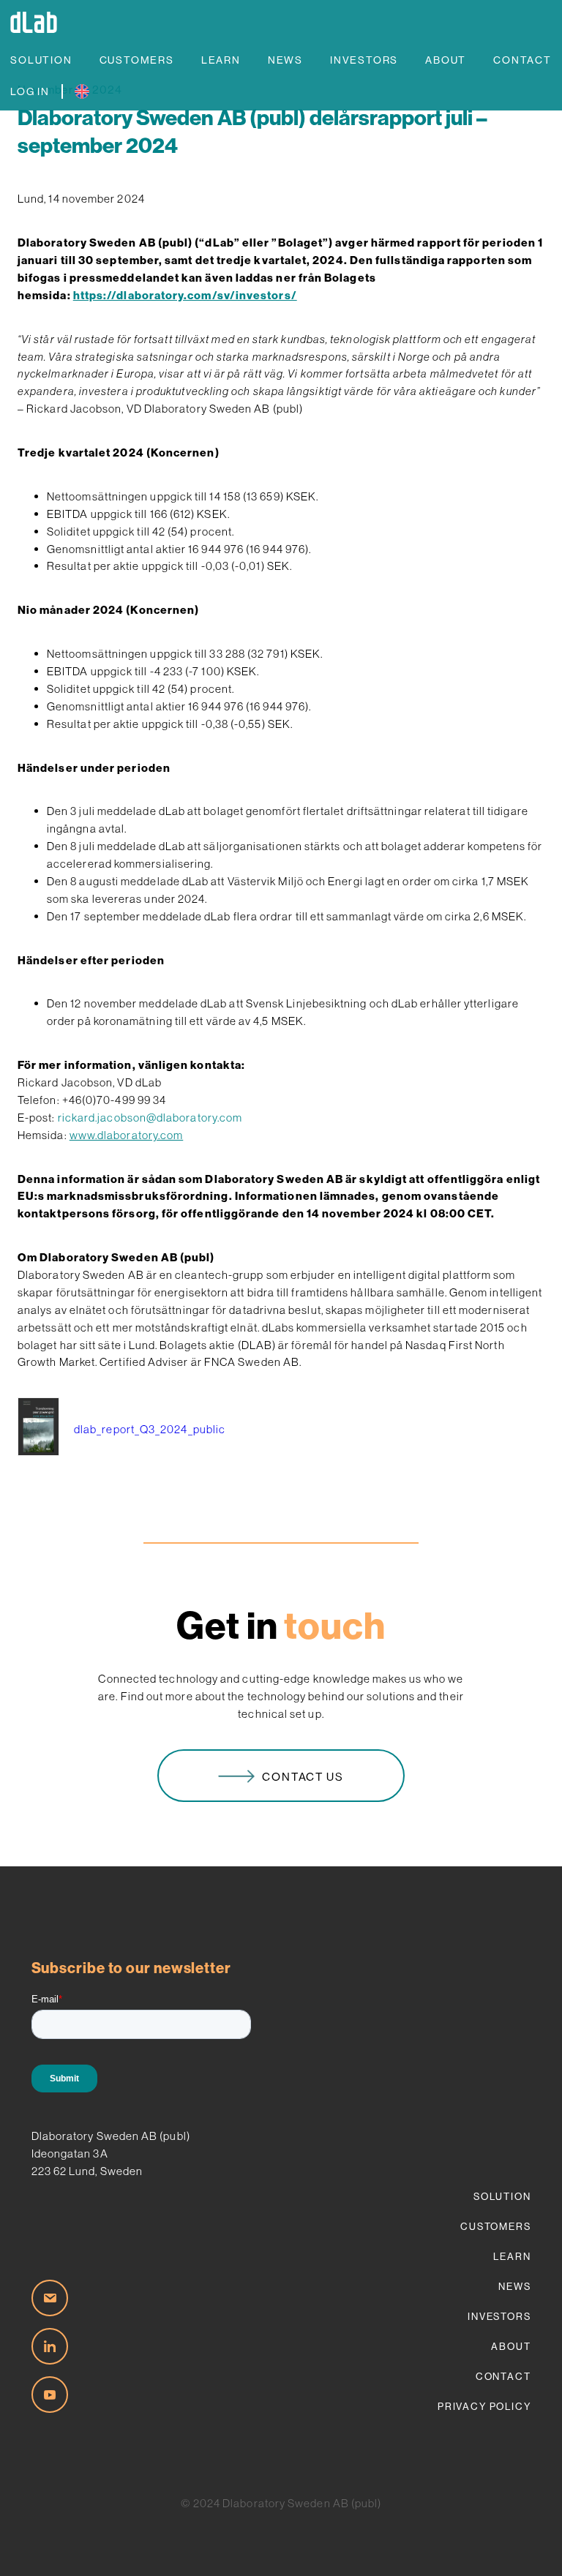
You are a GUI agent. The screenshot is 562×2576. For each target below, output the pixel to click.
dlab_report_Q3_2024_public (150, 1429)
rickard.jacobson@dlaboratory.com (150, 1118)
